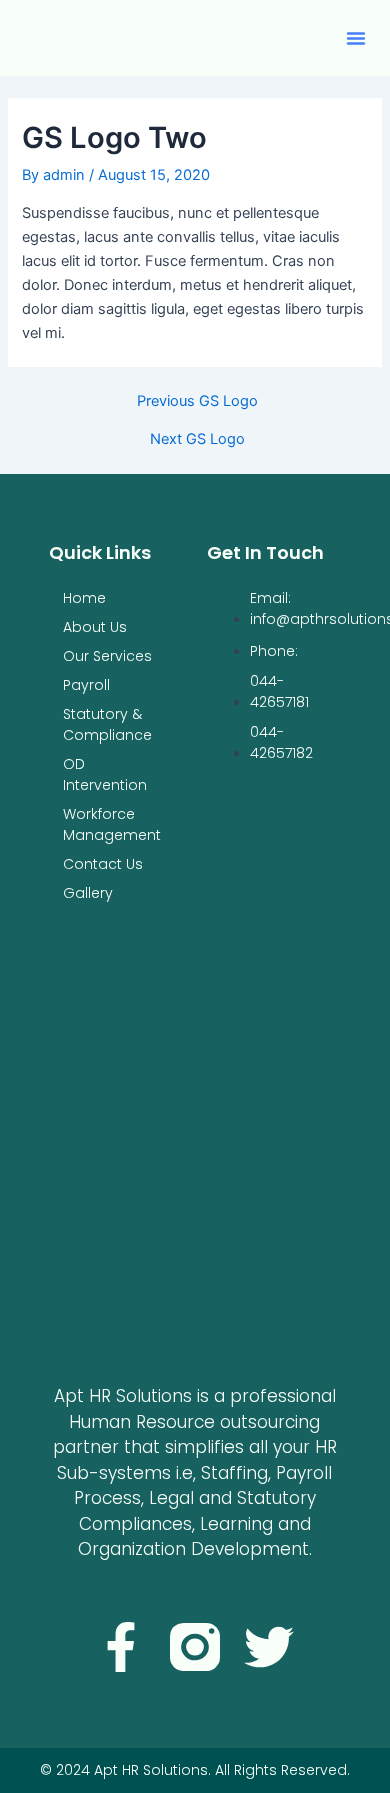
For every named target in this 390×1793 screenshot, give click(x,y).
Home (84, 598)
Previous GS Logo (197, 401)
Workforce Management (112, 824)
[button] (356, 38)
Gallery (88, 893)
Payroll (86, 685)
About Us (95, 627)
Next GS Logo (197, 439)
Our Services (107, 656)
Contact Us (103, 864)
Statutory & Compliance (107, 724)
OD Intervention (105, 774)
